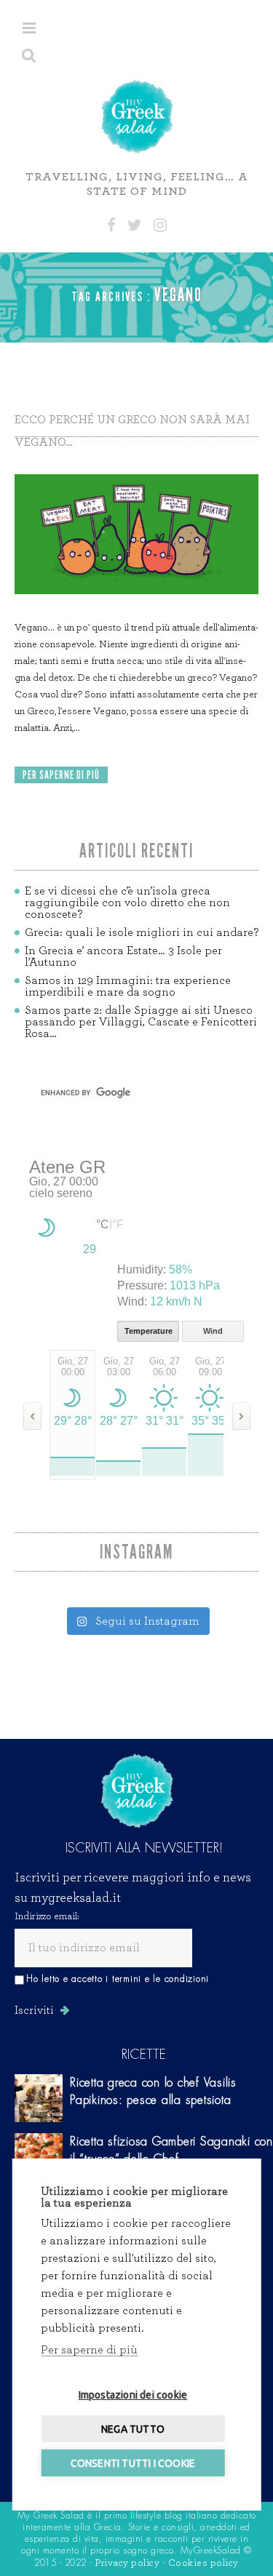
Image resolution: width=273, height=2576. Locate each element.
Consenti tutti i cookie (133, 2463)
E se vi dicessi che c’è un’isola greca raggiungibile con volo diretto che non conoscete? (127, 903)
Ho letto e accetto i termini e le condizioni (118, 1979)
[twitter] (135, 225)
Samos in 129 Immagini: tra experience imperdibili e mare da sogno (128, 986)
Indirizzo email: (47, 1916)
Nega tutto (133, 2429)
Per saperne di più (89, 2350)
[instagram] (160, 225)
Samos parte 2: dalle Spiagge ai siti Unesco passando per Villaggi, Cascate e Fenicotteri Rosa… (141, 1022)
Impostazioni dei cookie (133, 2395)
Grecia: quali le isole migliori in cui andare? (142, 932)
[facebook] (111, 225)
